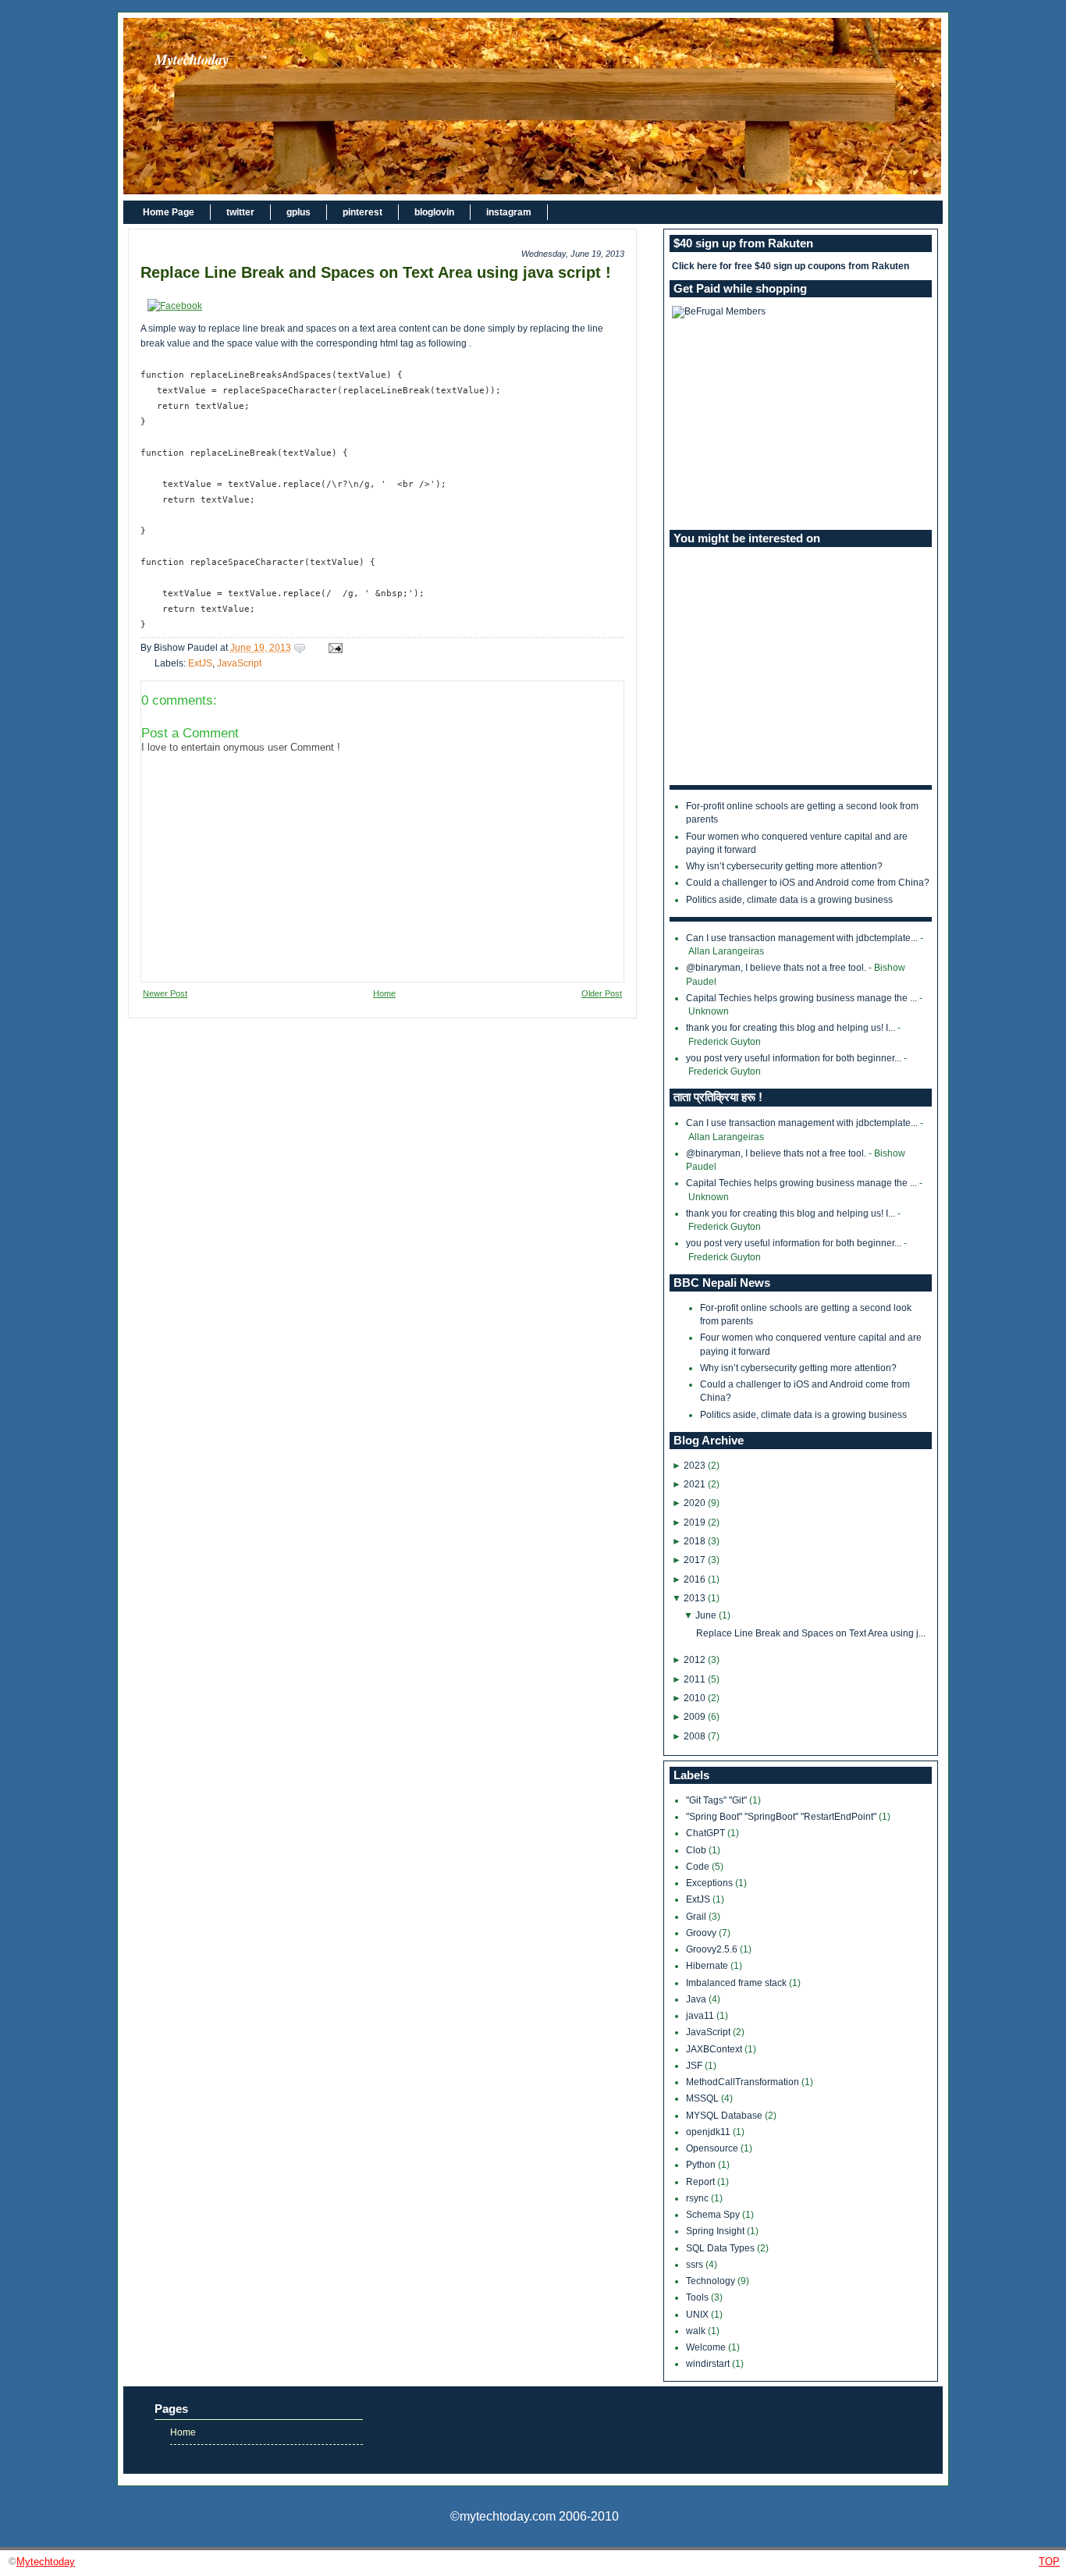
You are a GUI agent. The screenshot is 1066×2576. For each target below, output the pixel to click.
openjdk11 (709, 2132)
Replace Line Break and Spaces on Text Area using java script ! (376, 272)
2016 (695, 1579)
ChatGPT (707, 1833)
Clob (697, 1850)
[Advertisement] (801, 424)
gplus (298, 212)
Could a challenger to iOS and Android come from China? (808, 883)
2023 (695, 1466)
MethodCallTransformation (744, 2082)
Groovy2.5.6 (713, 1949)
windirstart (709, 2364)
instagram (509, 212)
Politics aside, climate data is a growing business (789, 900)
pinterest (362, 212)
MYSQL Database (725, 2116)
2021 (695, 1484)
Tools (698, 2297)
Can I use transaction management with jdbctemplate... (802, 938)
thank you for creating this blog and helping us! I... (791, 1028)
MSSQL (704, 2098)
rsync (698, 2198)
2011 (695, 1679)
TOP (1049, 2562)
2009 (695, 1717)
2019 (695, 1523)
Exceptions (711, 1883)
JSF (695, 2066)
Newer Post (165, 993)
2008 (695, 1736)
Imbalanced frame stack (737, 1983)
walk (697, 2331)
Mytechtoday (192, 59)
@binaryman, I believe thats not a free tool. (776, 968)
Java (697, 1999)
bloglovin (434, 212)
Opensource (713, 2148)
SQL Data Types (721, 2248)
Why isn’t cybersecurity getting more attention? (784, 866)
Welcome (707, 2347)
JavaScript (239, 663)
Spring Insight (716, 2231)
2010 (695, 1698)
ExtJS (200, 663)
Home (384, 993)
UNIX (698, 2315)
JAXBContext (715, 2049)
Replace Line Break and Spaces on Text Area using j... (811, 1633)
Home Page (169, 212)
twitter (240, 212)
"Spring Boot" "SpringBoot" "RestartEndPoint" (782, 1817)
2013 (695, 1598)
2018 (695, 1541)
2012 (695, 1660)
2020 (695, 1503)
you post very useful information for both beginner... (794, 1058)
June (706, 1615)
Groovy (702, 1933)
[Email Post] (333, 648)
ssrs (696, 2265)
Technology (712, 2281)
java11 (701, 2016)
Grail (697, 1917)
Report (702, 2182)
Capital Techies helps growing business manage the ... (801, 998)
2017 (695, 1560)
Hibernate (708, 1966)
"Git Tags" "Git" (718, 1800)
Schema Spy (714, 2215)
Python (702, 2165)
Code (699, 1867)
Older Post (602, 993)
